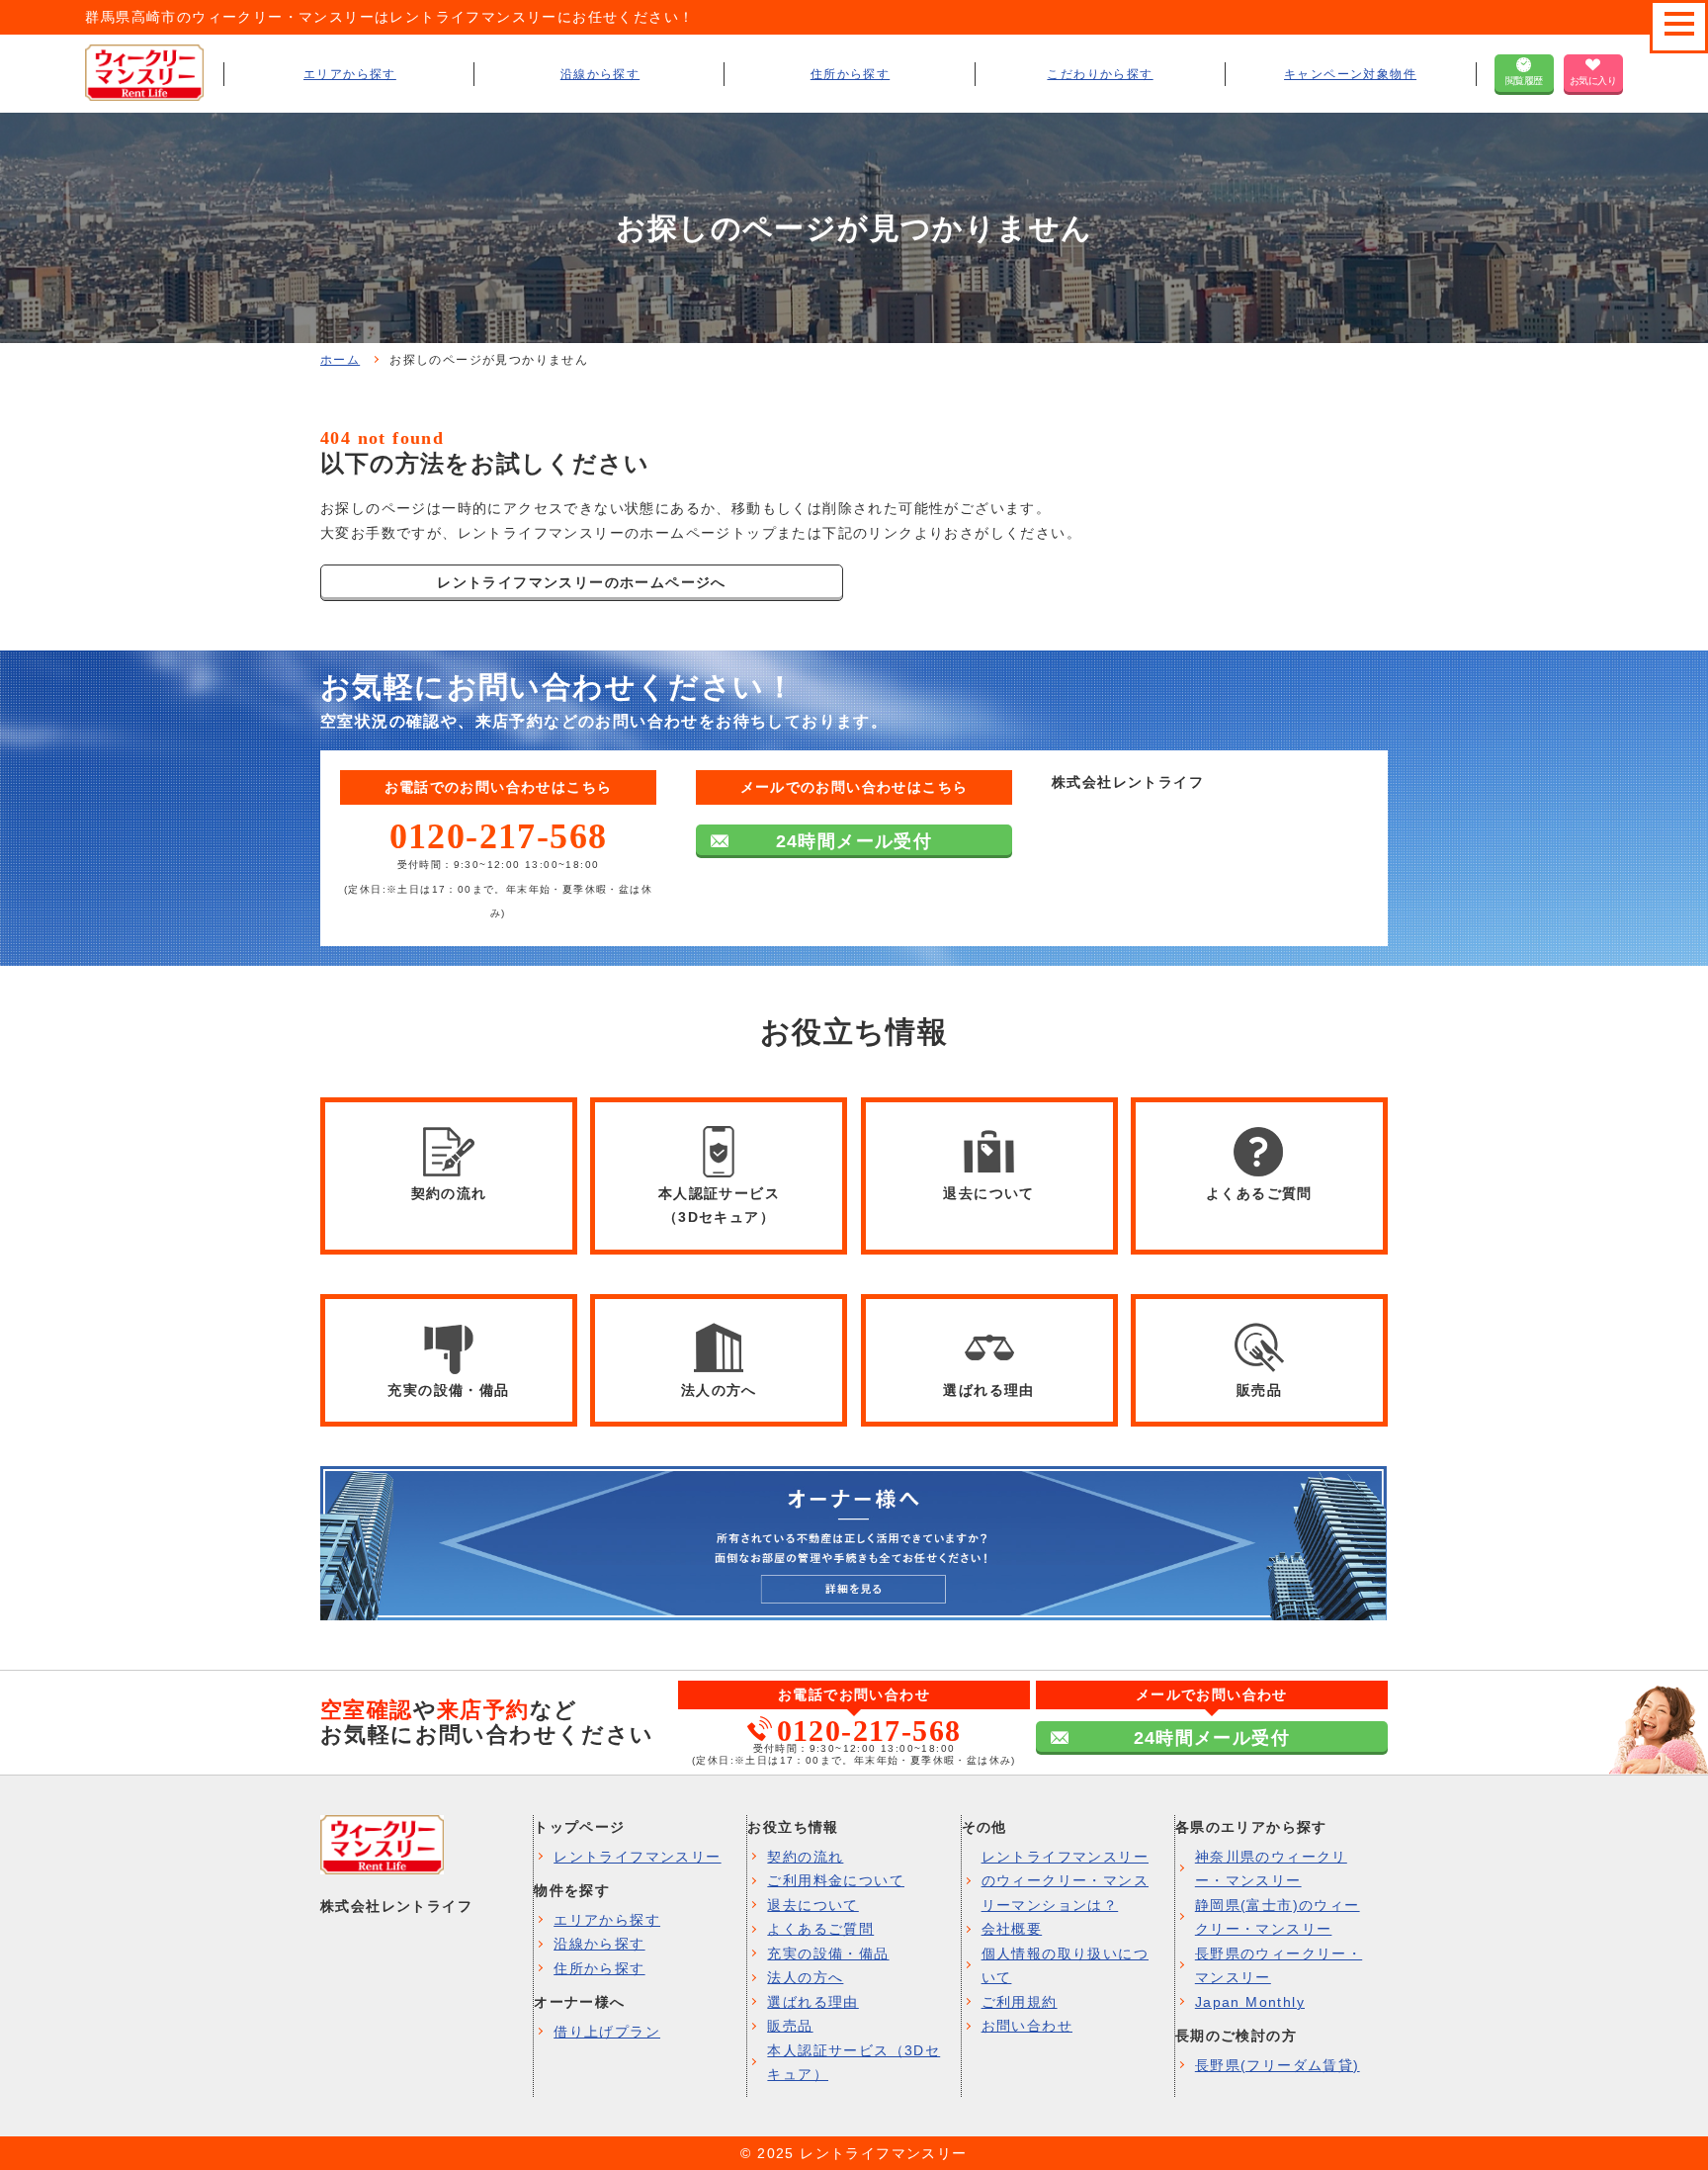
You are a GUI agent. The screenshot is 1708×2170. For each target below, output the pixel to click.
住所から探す (850, 74)
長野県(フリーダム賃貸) (1278, 2065)
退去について (812, 1905)
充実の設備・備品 (828, 1953)
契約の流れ (805, 1857)
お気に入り (1593, 81)
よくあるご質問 (820, 1929)
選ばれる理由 (812, 2002)
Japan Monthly (1250, 2002)
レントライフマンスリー (637, 1857)
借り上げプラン (607, 2032)
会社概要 (1012, 1929)
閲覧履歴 (1524, 81)
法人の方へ (805, 1977)
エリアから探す (350, 74)
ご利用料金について (836, 1880)
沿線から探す (600, 74)
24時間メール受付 (854, 841)
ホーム (340, 360)
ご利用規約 (1020, 2002)
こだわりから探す (1100, 74)
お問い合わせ (1027, 2026)
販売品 (790, 2026)
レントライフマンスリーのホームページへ (582, 582)
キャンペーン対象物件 (1350, 74)
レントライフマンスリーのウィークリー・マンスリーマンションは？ (1065, 1881)
